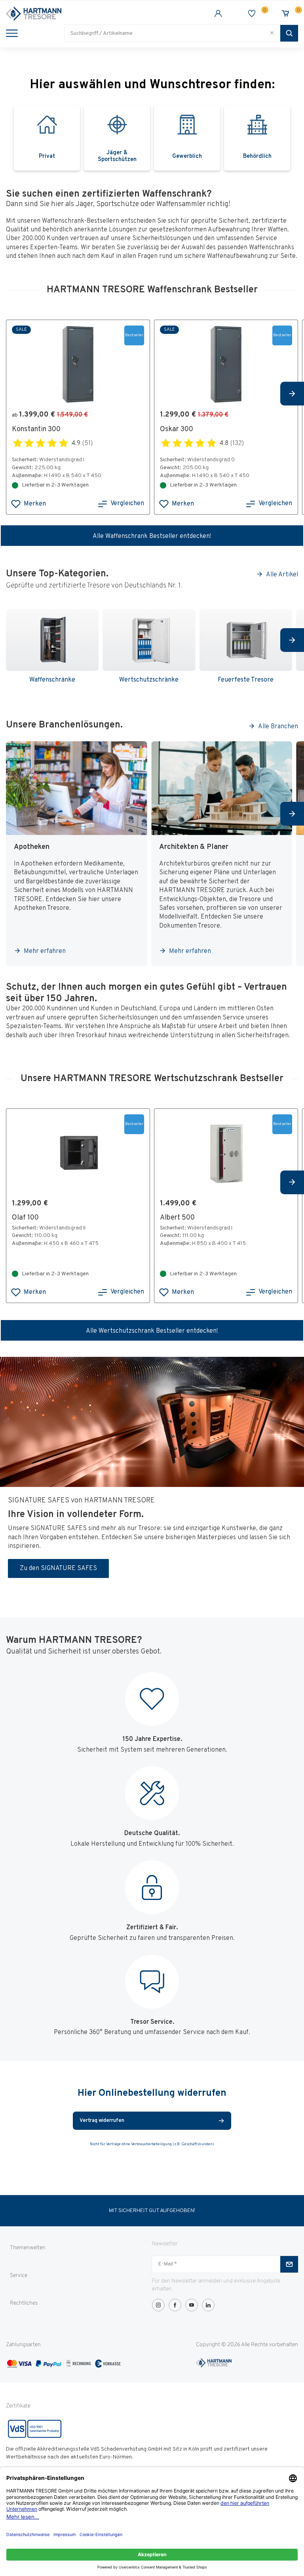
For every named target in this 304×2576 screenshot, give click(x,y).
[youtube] (192, 2305)
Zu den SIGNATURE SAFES (58, 1568)
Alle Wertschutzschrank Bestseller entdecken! (152, 1331)
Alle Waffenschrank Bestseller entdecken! (152, 536)
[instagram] (158, 2305)
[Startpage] (79, 14)
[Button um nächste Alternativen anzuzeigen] (292, 394)
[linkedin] (208, 2305)
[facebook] (175, 2305)
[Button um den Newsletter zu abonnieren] (289, 2264)
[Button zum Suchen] (289, 33)
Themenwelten (28, 2248)
